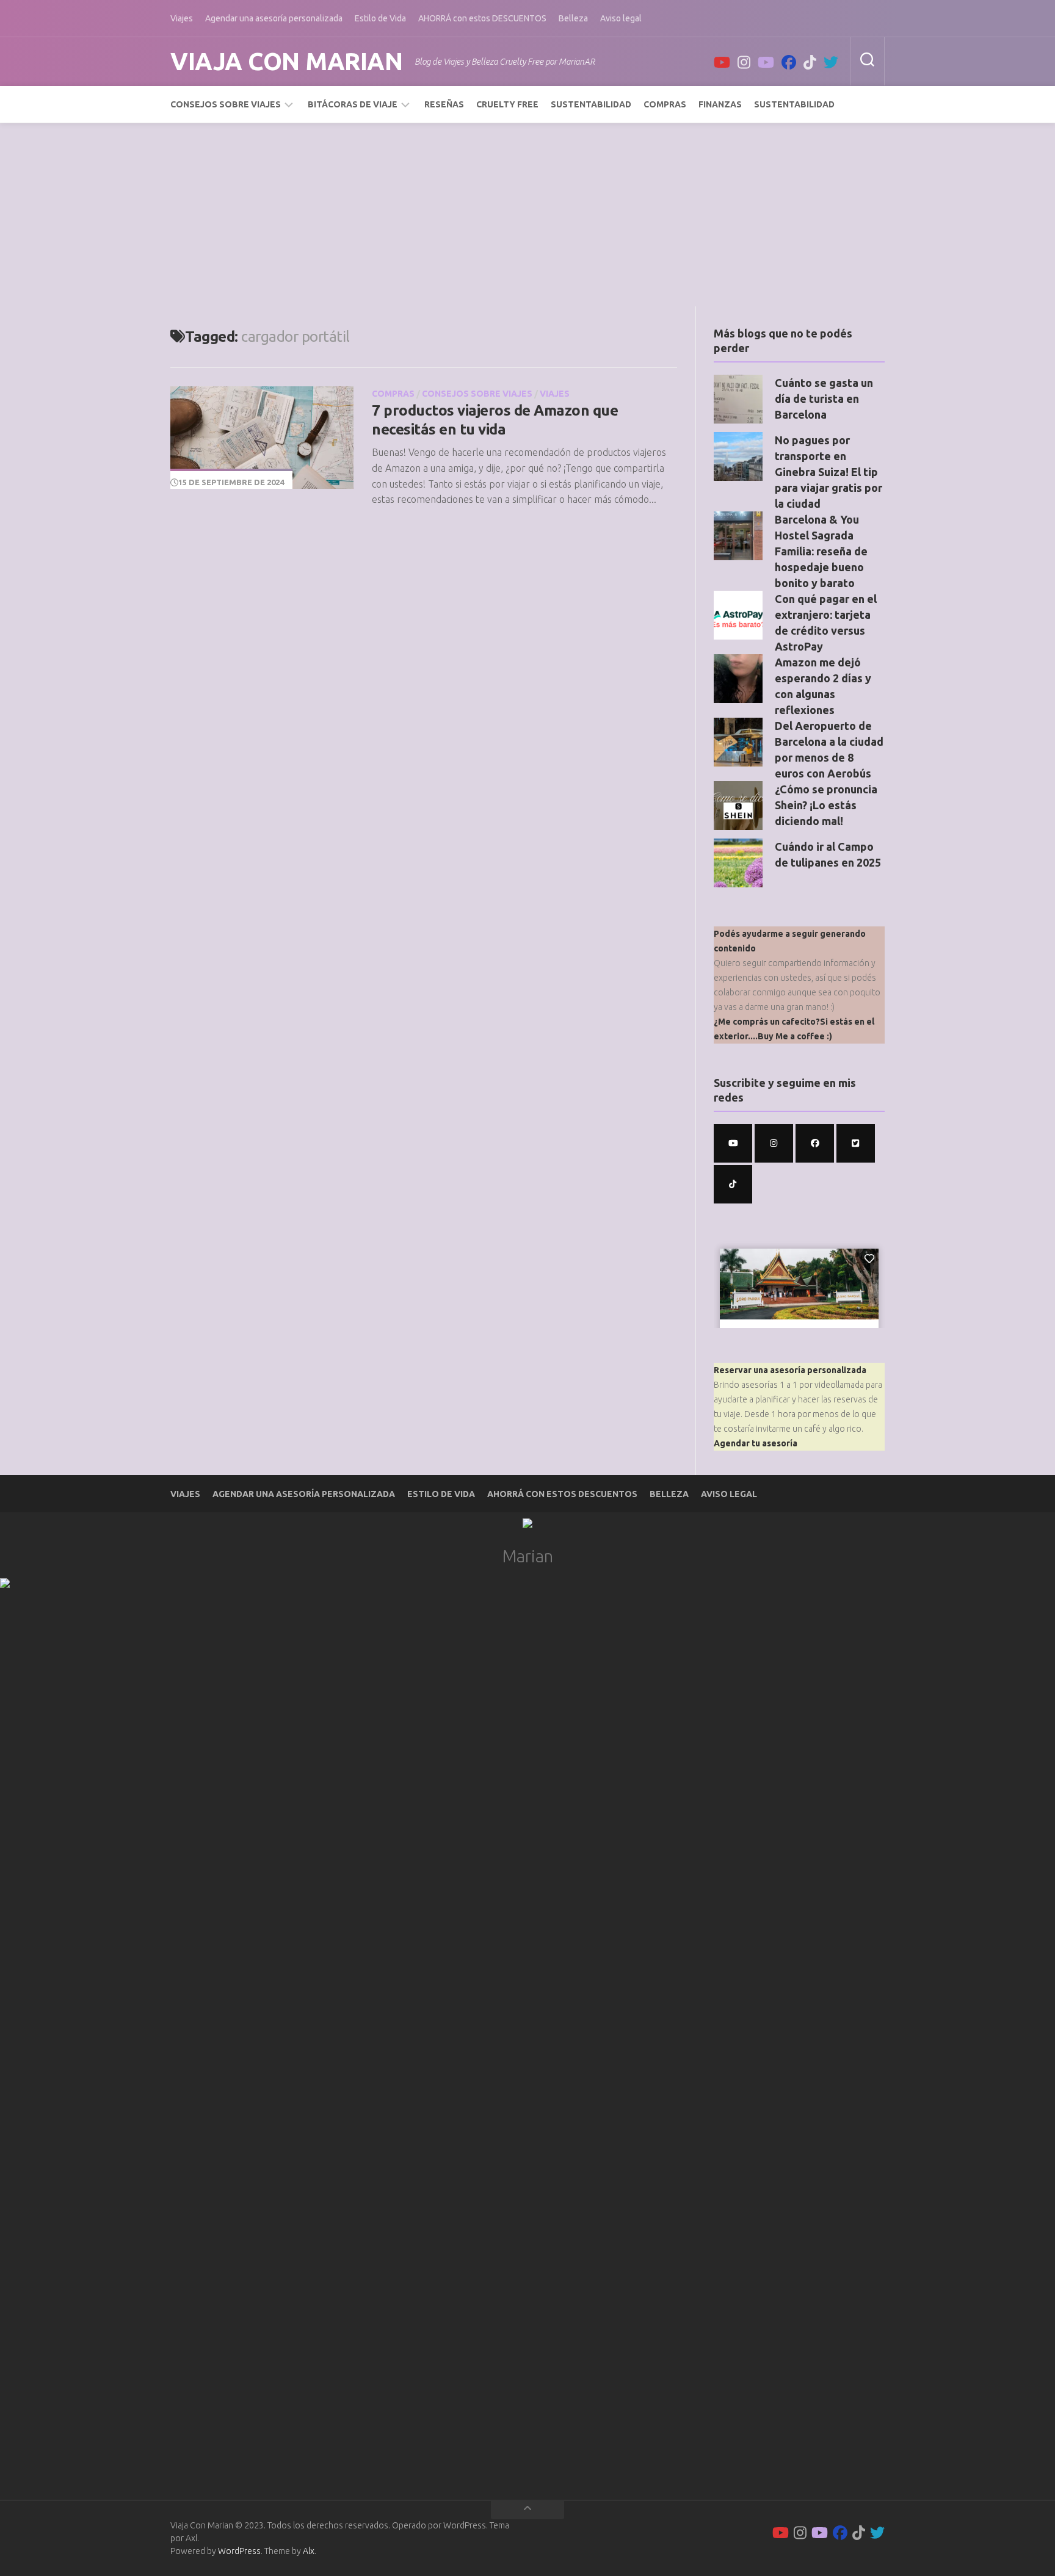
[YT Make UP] (766, 62)
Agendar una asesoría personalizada (274, 18)
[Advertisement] (527, 215)
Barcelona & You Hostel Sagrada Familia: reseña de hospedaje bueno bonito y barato (821, 551)
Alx (309, 2551)
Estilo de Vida (380, 18)
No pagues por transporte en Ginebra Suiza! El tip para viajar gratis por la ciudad (828, 472)
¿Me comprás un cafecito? (767, 1022)
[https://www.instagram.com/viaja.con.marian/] (774, 1143)
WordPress (239, 2551)
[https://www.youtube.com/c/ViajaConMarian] (733, 1143)
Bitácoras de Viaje (353, 104)
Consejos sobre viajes (226, 104)
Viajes (182, 18)
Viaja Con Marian (286, 61)
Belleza (573, 18)
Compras (665, 104)
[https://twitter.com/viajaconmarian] (856, 1143)
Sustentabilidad (591, 104)
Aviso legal (621, 18)
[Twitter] (831, 62)
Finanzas (720, 104)
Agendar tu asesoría (756, 1443)
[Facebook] (789, 62)
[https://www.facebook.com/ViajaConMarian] (815, 1143)
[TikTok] (810, 62)
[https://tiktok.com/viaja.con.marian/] (733, 1184)
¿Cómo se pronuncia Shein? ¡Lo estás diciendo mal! (826, 805)
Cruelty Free (507, 104)
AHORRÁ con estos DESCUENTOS (482, 18)
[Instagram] (744, 62)
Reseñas (444, 104)
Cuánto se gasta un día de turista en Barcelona (824, 399)
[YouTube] (722, 62)
